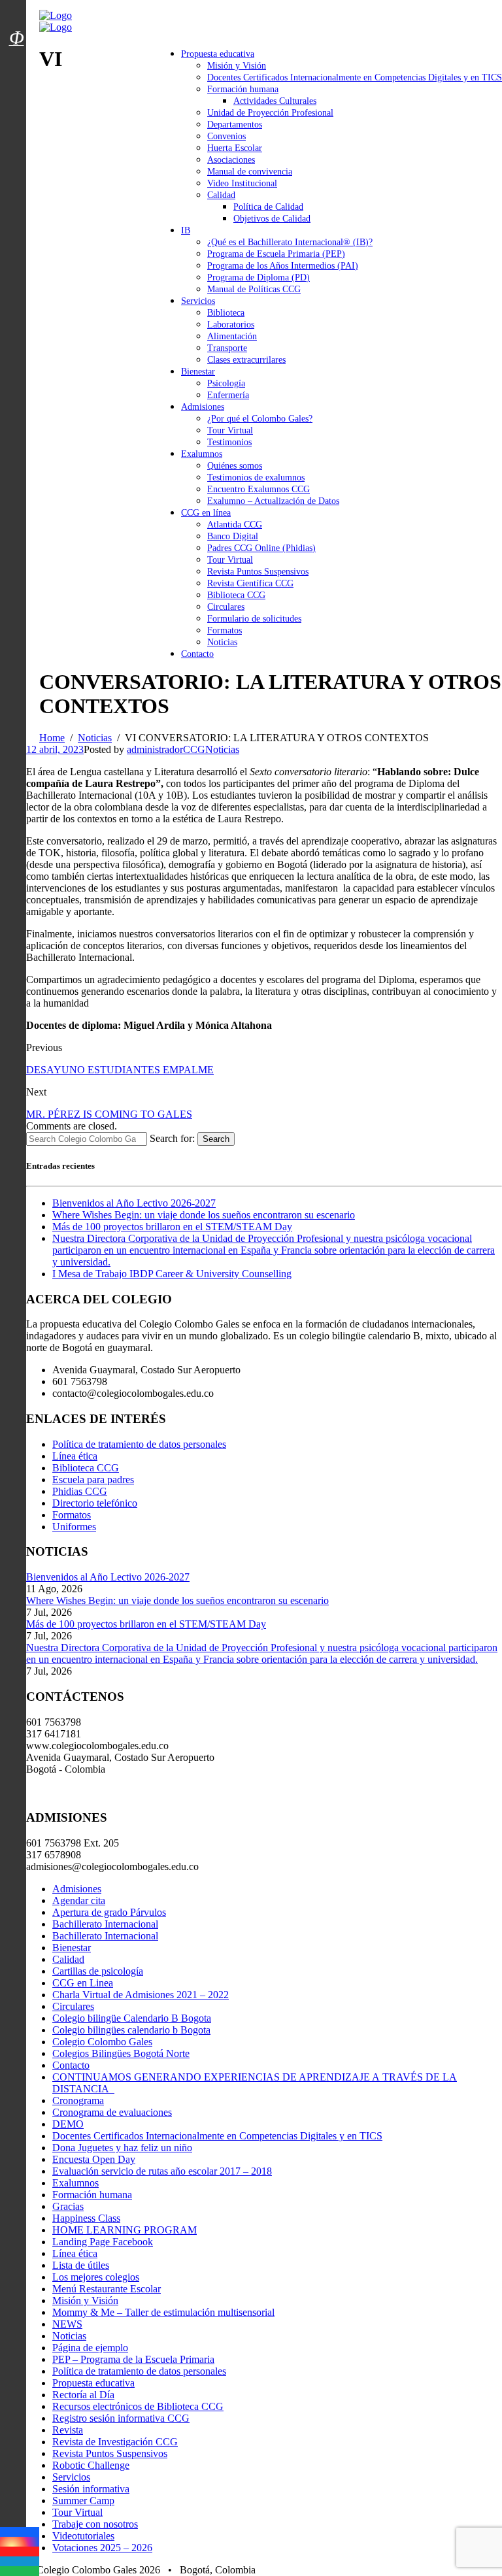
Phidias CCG (80, 1491)
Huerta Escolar (235, 148)
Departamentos (235, 125)
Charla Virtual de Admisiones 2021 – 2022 (141, 1995)
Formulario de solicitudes (254, 619)
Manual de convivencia (250, 172)
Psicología (226, 383)
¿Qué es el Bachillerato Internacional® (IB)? (290, 242)
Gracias (68, 2206)
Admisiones (203, 407)
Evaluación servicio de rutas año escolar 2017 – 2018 (162, 2171)
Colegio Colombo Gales (102, 2042)
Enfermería (228, 395)
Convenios (226, 136)
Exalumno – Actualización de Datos (273, 501)
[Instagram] (20, 2542)
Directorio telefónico (95, 1503)
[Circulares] (16, 15)
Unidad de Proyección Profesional (270, 113)
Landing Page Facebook (103, 2242)
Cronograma (78, 2100)
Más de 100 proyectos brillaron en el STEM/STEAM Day (172, 1227)
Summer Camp (83, 2501)
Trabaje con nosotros (95, 2524)
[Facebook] (20, 2532)
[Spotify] (20, 2571)
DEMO (68, 2124)
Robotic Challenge (91, 2465)
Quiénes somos (235, 466)
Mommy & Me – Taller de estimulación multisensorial (163, 2312)
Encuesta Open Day (94, 2159)
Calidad (221, 195)
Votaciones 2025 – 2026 (102, 2548)
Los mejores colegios (96, 2277)
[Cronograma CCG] (16, 8)
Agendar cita (79, 1900)
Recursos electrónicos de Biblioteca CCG (138, 2406)
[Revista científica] (16, 67)
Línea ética (75, 1456)
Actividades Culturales (275, 101)
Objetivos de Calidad (272, 219)
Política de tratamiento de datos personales (139, 1444)
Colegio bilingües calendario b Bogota (131, 2030)
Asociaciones (231, 160)
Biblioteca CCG (236, 595)
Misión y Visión (237, 66)
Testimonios (229, 442)
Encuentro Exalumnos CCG (259, 489)
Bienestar (198, 372)
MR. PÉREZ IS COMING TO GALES (109, 1114)
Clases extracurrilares (246, 360)
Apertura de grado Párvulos (109, 1912)
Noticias (222, 642)
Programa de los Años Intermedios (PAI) (283, 266)
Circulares (226, 607)
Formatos (225, 630)
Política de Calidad (268, 207)
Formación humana (243, 89)
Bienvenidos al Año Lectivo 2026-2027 (134, 1203)
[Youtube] (20, 2551)
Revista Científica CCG (250, 583)
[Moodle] (16, 22)
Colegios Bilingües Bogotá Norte (121, 2053)
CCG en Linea (83, 1983)
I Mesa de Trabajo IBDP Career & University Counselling (172, 1274)
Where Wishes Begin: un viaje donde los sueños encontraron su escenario (204, 1215)
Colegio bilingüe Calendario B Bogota (132, 2018)
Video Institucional (242, 183)
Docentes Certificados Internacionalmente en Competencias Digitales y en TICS (355, 77)
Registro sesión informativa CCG (121, 2418)
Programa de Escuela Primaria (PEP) (276, 254)
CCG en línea (206, 513)
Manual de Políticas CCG (254, 289)
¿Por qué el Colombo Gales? (260, 419)
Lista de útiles (81, 2265)
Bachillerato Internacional (105, 1924)
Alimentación (232, 336)
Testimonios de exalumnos (256, 477)
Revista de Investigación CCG (115, 2442)
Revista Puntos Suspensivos (258, 572)
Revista (68, 2430)
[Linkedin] (20, 2561)
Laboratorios (231, 325)
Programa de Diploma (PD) (259, 277)
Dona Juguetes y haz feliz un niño (122, 2148)
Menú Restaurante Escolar (107, 2289)
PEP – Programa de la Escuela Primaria (133, 2359)
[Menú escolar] (16, 54)
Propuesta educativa (218, 54)
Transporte (227, 348)
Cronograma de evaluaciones (112, 2112)
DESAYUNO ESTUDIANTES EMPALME (120, 1070)
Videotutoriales (83, 2536)
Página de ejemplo (90, 2348)
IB (186, 230)
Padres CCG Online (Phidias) (261, 548)
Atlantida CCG (235, 525)
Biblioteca (226, 313)
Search (216, 1139)
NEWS (67, 2324)
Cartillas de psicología (98, 1971)
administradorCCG (166, 749)
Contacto (197, 654)
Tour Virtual (230, 430)
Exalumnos (202, 454)
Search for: (172, 1138)
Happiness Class (86, 2218)
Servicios (198, 301)
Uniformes (74, 1527)
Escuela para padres (93, 1480)
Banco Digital (233, 536)
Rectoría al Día (83, 2395)
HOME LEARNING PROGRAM (125, 2230)
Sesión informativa (91, 2489)
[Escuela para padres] (16, 61)
